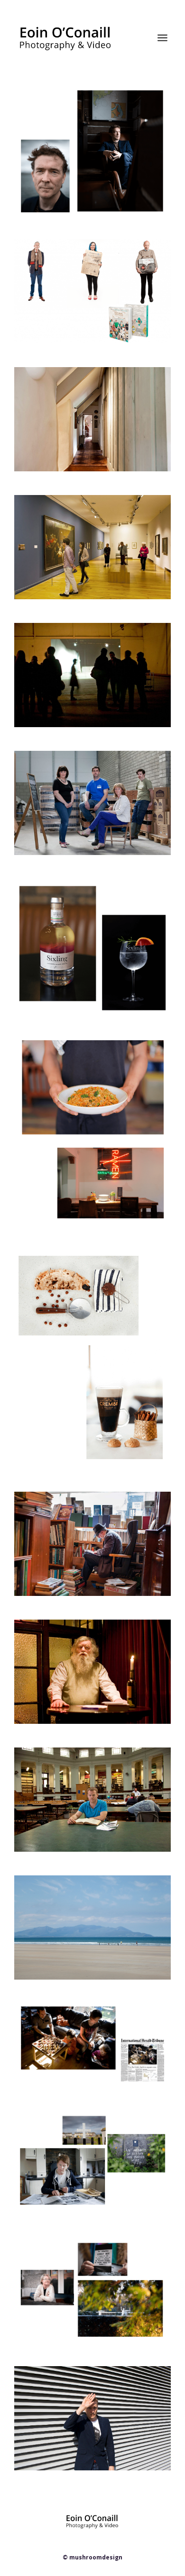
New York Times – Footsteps (87, 1898)
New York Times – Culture (82, 645)
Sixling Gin (50, 901)
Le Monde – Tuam (65, 2133)
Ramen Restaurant (66, 1058)
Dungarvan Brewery (69, 773)
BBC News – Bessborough (81, 2261)
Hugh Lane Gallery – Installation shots (94, 522)
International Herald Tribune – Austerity (91, 1775)
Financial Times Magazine (81, 108)
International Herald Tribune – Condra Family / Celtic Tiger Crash (98, 2031)
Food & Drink (55, 1269)
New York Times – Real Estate (89, 389)
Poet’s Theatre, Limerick (78, 1642)
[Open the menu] (162, 38)
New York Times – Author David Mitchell (93, 2394)
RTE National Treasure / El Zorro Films (95, 267)
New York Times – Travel (79, 1514)
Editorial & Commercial (63, 117)
